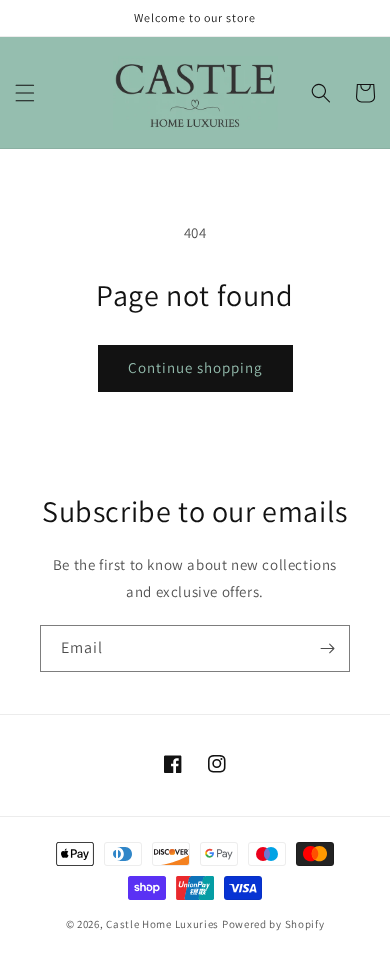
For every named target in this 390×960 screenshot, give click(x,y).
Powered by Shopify (273, 924)
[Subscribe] (327, 648)
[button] (25, 93)
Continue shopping (195, 367)
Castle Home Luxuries (162, 924)
